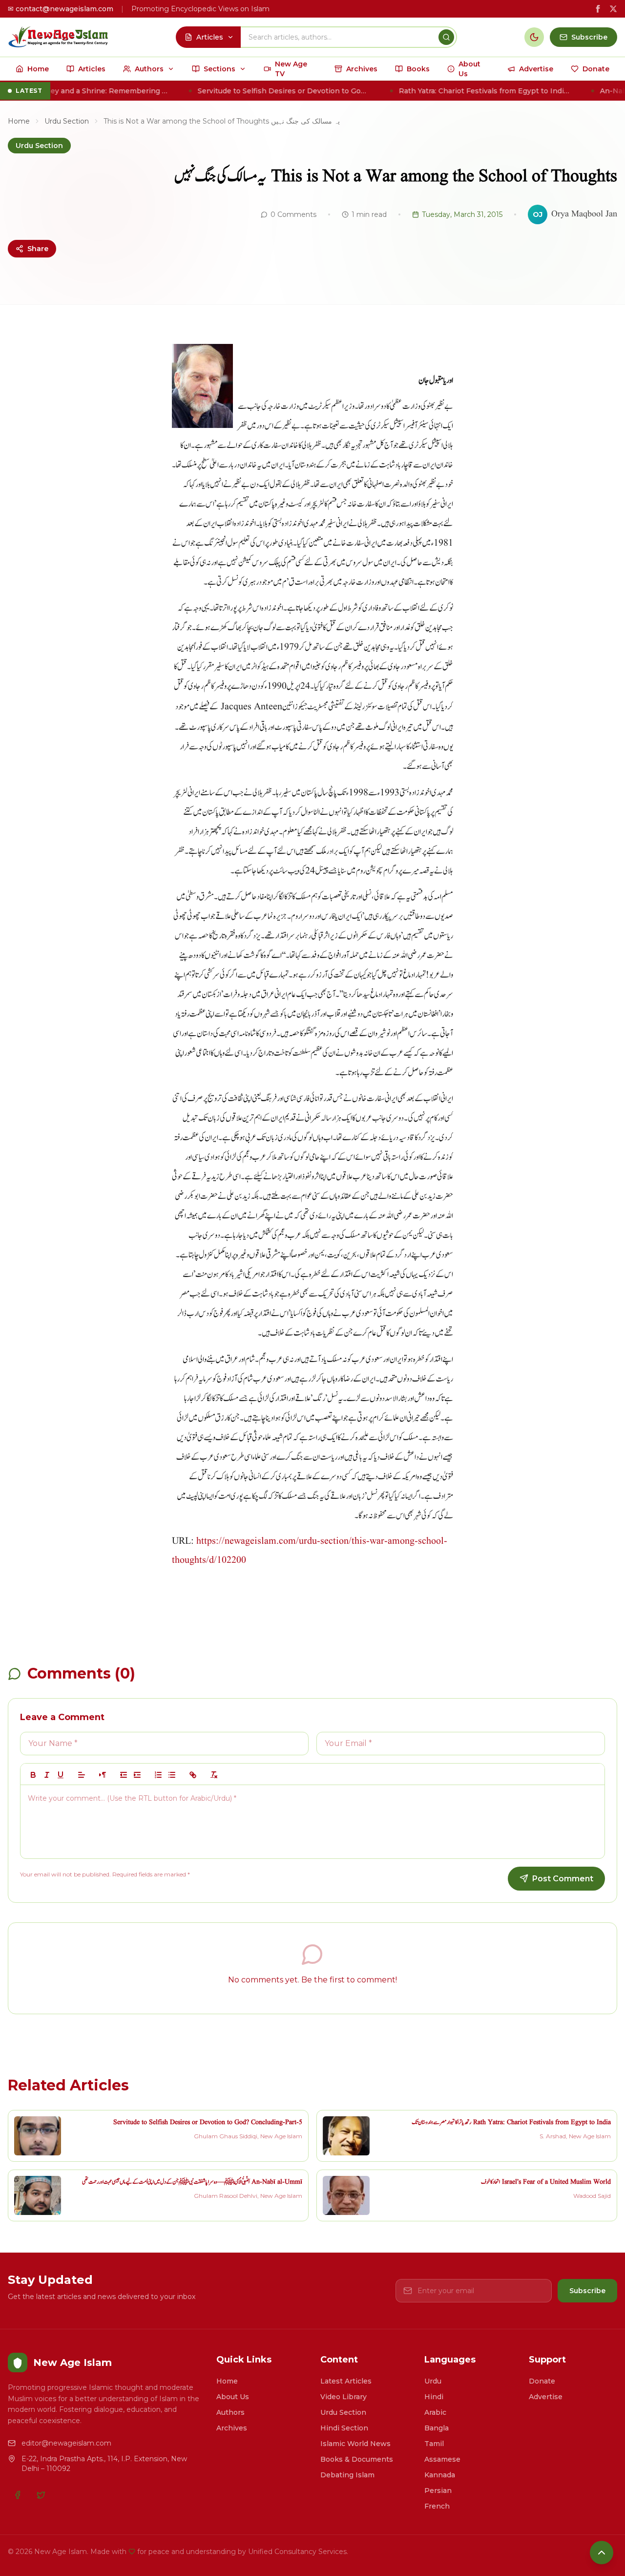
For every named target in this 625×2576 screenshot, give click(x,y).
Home (19, 121)
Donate (542, 2381)
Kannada (440, 2475)
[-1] (124, 1775)
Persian (438, 2491)
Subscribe (587, 2291)
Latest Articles (346, 2381)
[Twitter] (41, 2495)
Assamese (442, 2459)
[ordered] (158, 1775)
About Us (233, 2397)
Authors (230, 2412)
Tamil (434, 2444)
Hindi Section (344, 2428)
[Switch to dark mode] (534, 37)
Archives (232, 2428)
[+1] (137, 1775)
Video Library (344, 2397)
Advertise (546, 2397)
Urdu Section (67, 121)
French (437, 2506)
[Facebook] (18, 2495)
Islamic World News (355, 2444)
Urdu (433, 2381)
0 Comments (293, 214)
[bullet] (172, 1775)
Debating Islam (347, 2475)
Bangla (437, 2428)
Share (38, 249)
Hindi (434, 2397)
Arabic (435, 2412)
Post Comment (563, 1879)
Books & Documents (357, 2459)
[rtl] (103, 1775)
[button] (82, 1775)
